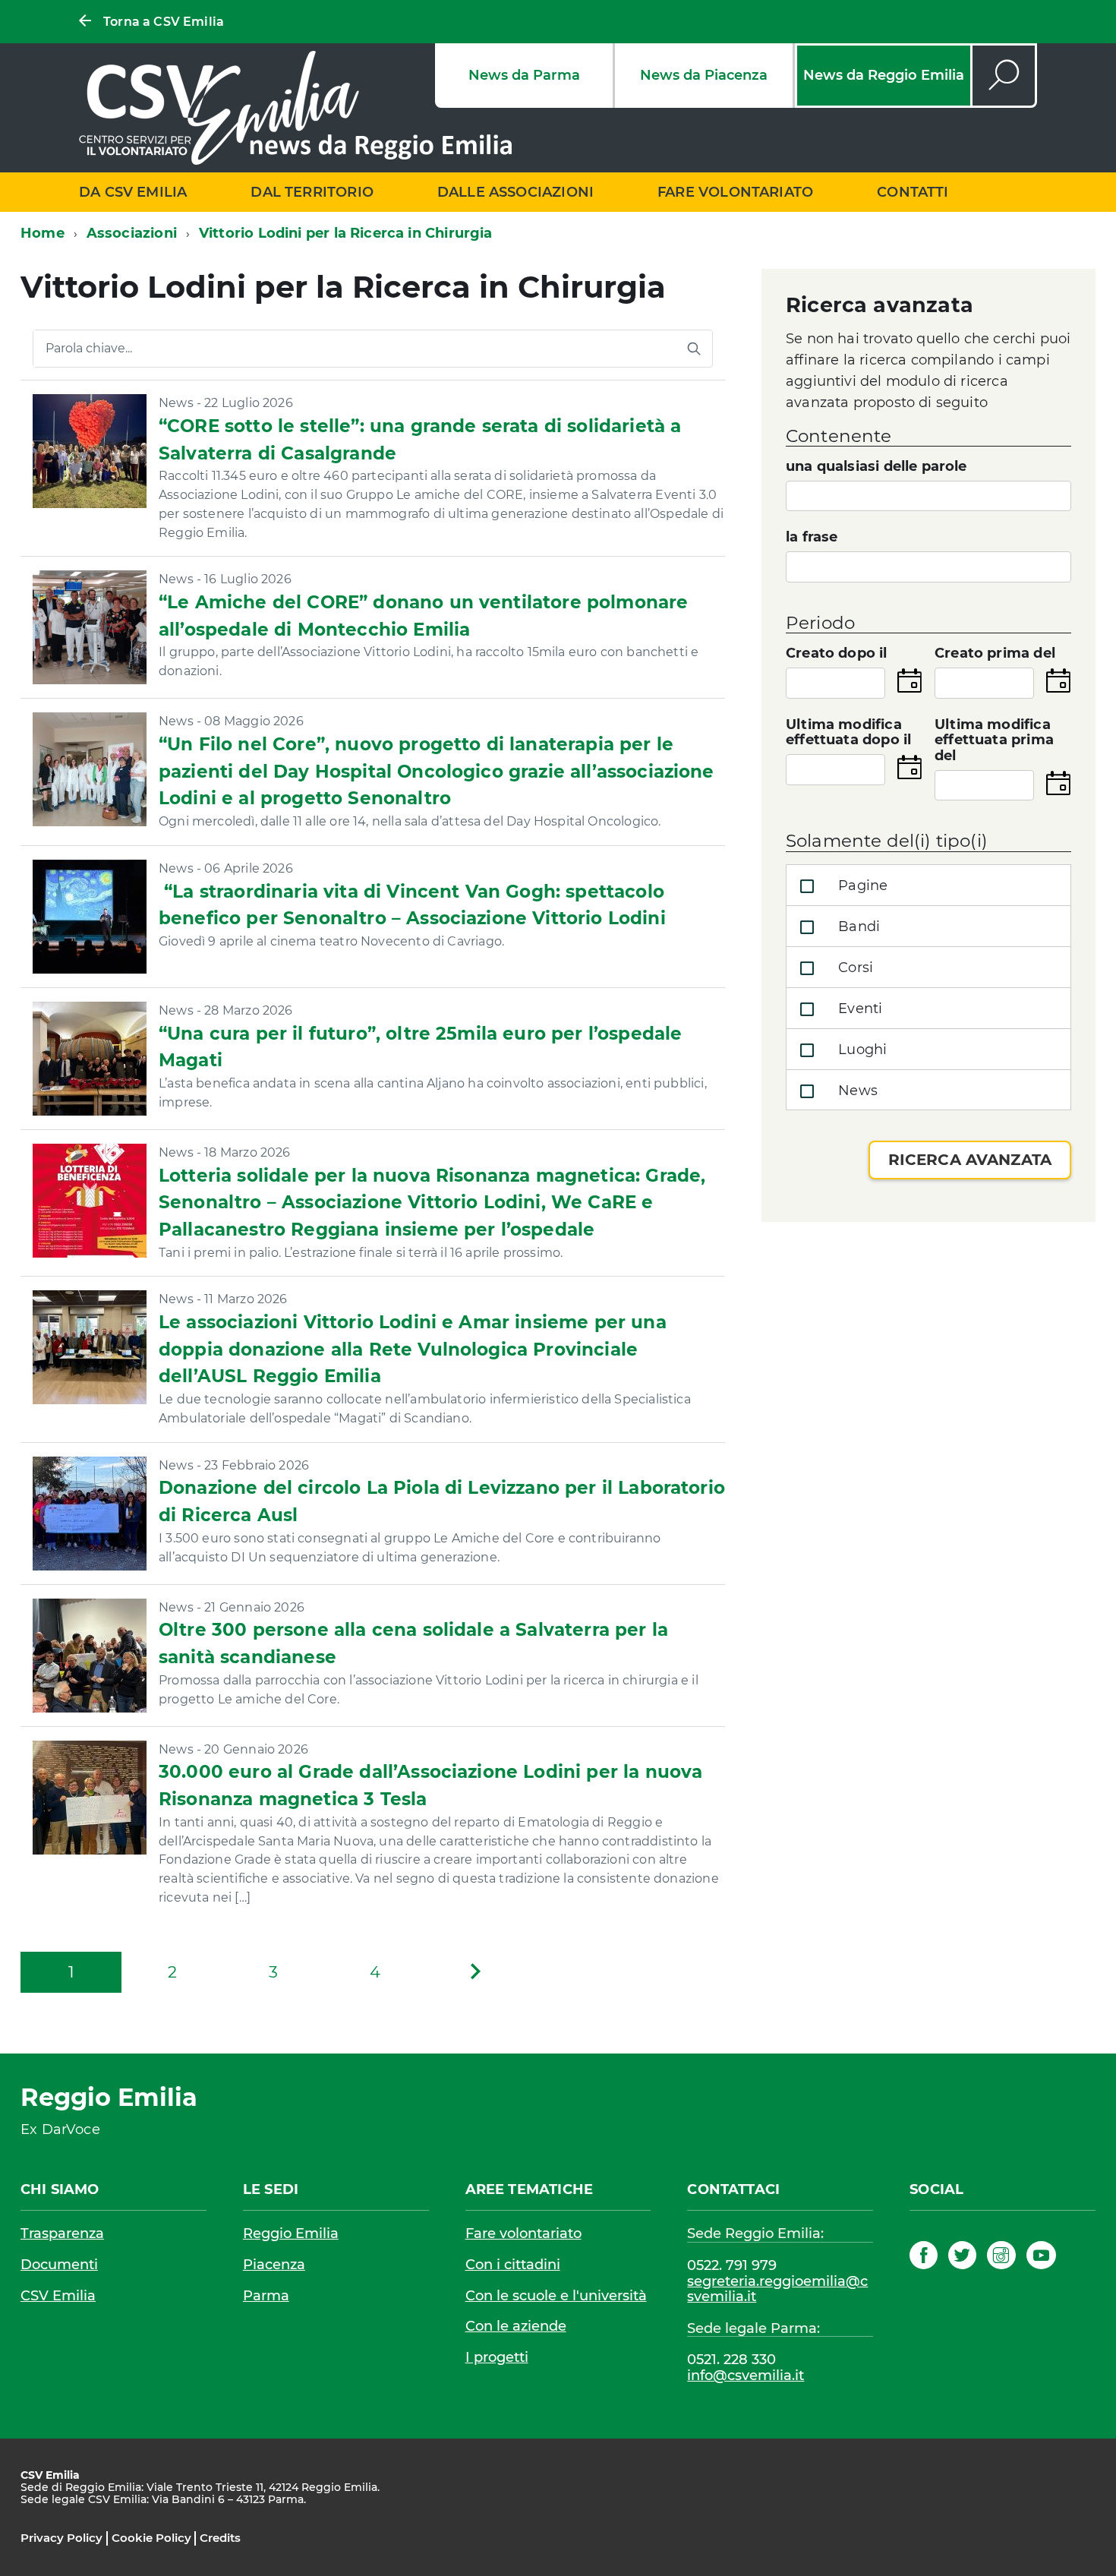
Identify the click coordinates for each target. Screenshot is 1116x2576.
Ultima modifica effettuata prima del (994, 740)
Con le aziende (516, 2326)
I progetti (497, 2357)
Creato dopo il (837, 653)
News (856, 1091)
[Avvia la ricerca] (694, 349)
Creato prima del (995, 653)
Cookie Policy (151, 2538)
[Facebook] (924, 2258)
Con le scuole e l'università (556, 2296)
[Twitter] (962, 2258)
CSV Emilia (58, 2296)
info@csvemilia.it (746, 2376)
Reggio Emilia (291, 2233)
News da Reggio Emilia (884, 75)
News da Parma (524, 75)
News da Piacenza (704, 75)
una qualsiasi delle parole (876, 467)
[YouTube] (1041, 2258)
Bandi (857, 927)
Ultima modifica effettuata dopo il (848, 733)
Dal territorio (312, 192)
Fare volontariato (735, 192)
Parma (266, 2296)
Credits (220, 2538)
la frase (812, 537)
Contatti (913, 192)
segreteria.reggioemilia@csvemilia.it (777, 2289)
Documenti (59, 2265)
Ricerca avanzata (970, 1160)
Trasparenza (62, 2233)
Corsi (854, 968)
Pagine (861, 885)
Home (43, 233)
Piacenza (274, 2265)
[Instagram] (1001, 2258)
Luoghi (861, 1050)
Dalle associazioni (515, 192)
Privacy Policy (61, 2538)
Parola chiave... (89, 349)
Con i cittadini (513, 2265)
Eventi (858, 1009)
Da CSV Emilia (133, 192)
